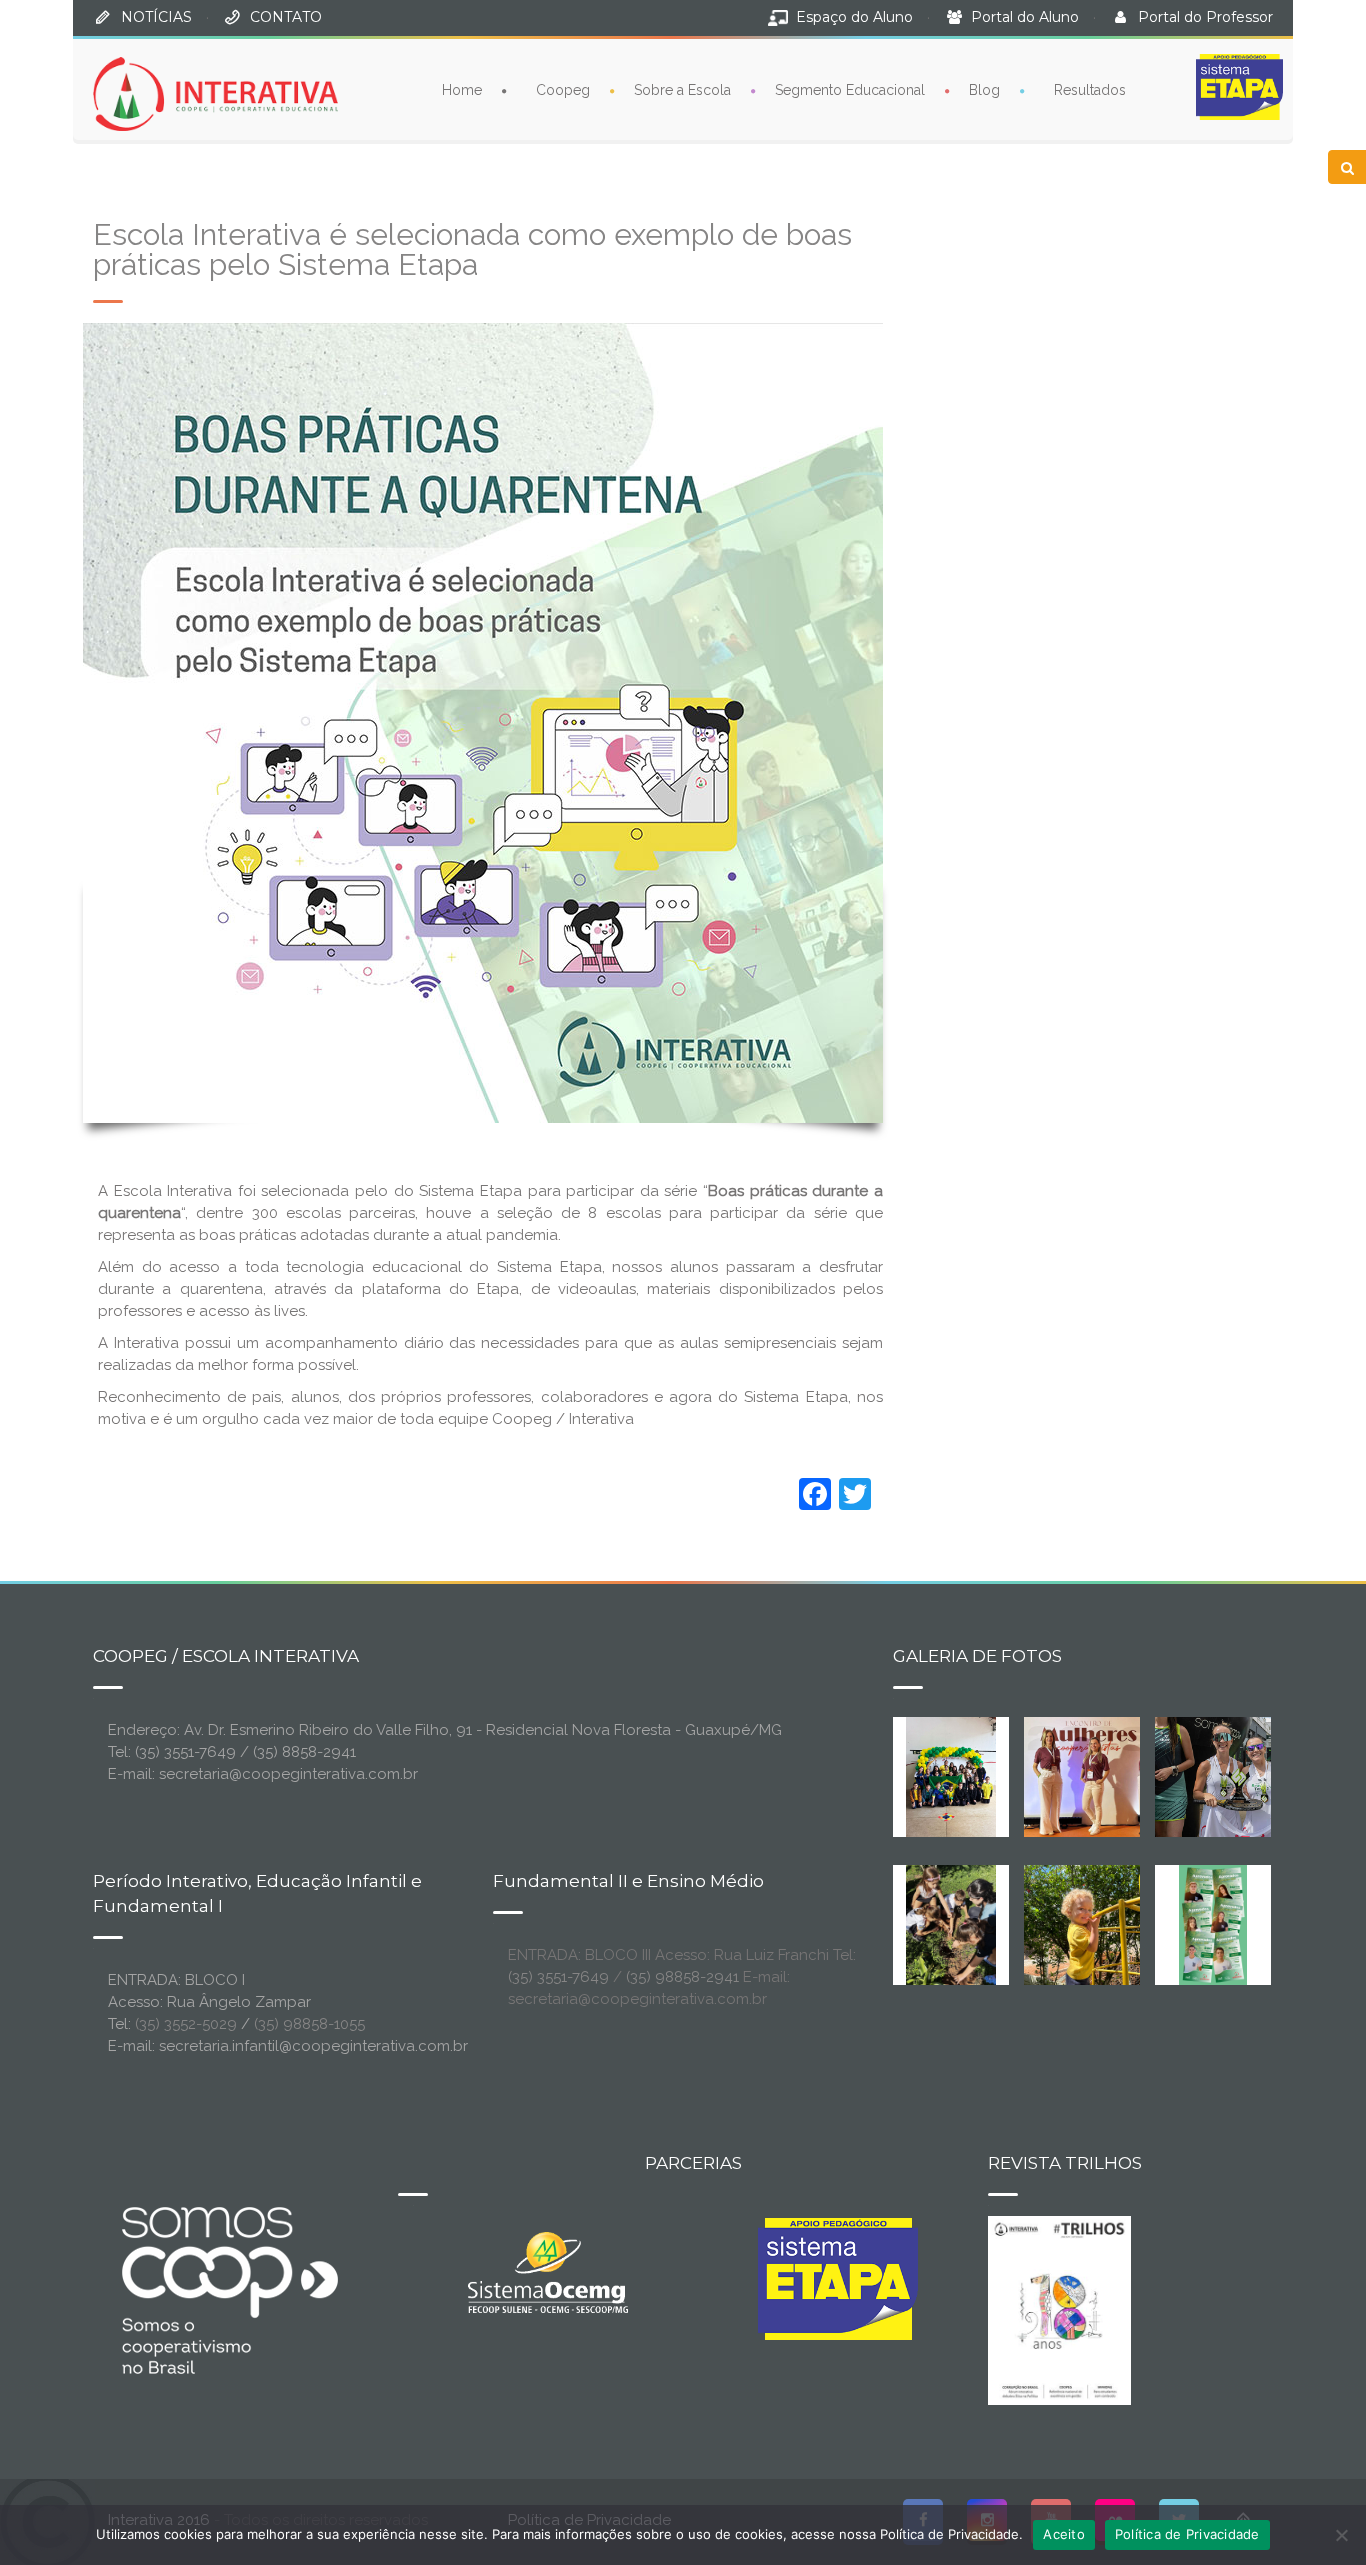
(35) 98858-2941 (682, 1977)
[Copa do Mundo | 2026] (951, 1776)
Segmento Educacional (850, 90)
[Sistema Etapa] (838, 2284)
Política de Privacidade (1187, 2534)
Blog (984, 90)
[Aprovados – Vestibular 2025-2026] (1213, 1924)
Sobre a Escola (682, 90)
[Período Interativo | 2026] (1084, 1924)
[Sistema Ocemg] (548, 2271)
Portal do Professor (1205, 17)
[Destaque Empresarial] (228, 2290)
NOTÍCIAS (156, 17)
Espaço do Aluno (854, 17)
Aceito (1064, 2534)
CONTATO (286, 17)
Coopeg (563, 90)
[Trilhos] (1059, 2309)
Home (462, 90)
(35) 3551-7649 (558, 1977)
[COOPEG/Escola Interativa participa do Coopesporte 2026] (1245, 1776)
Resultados (1090, 90)
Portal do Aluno (1025, 17)
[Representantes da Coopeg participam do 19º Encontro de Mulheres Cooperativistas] (1098, 1776)
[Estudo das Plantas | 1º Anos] (951, 1924)
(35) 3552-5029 (186, 2024)
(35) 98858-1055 (309, 2024)
